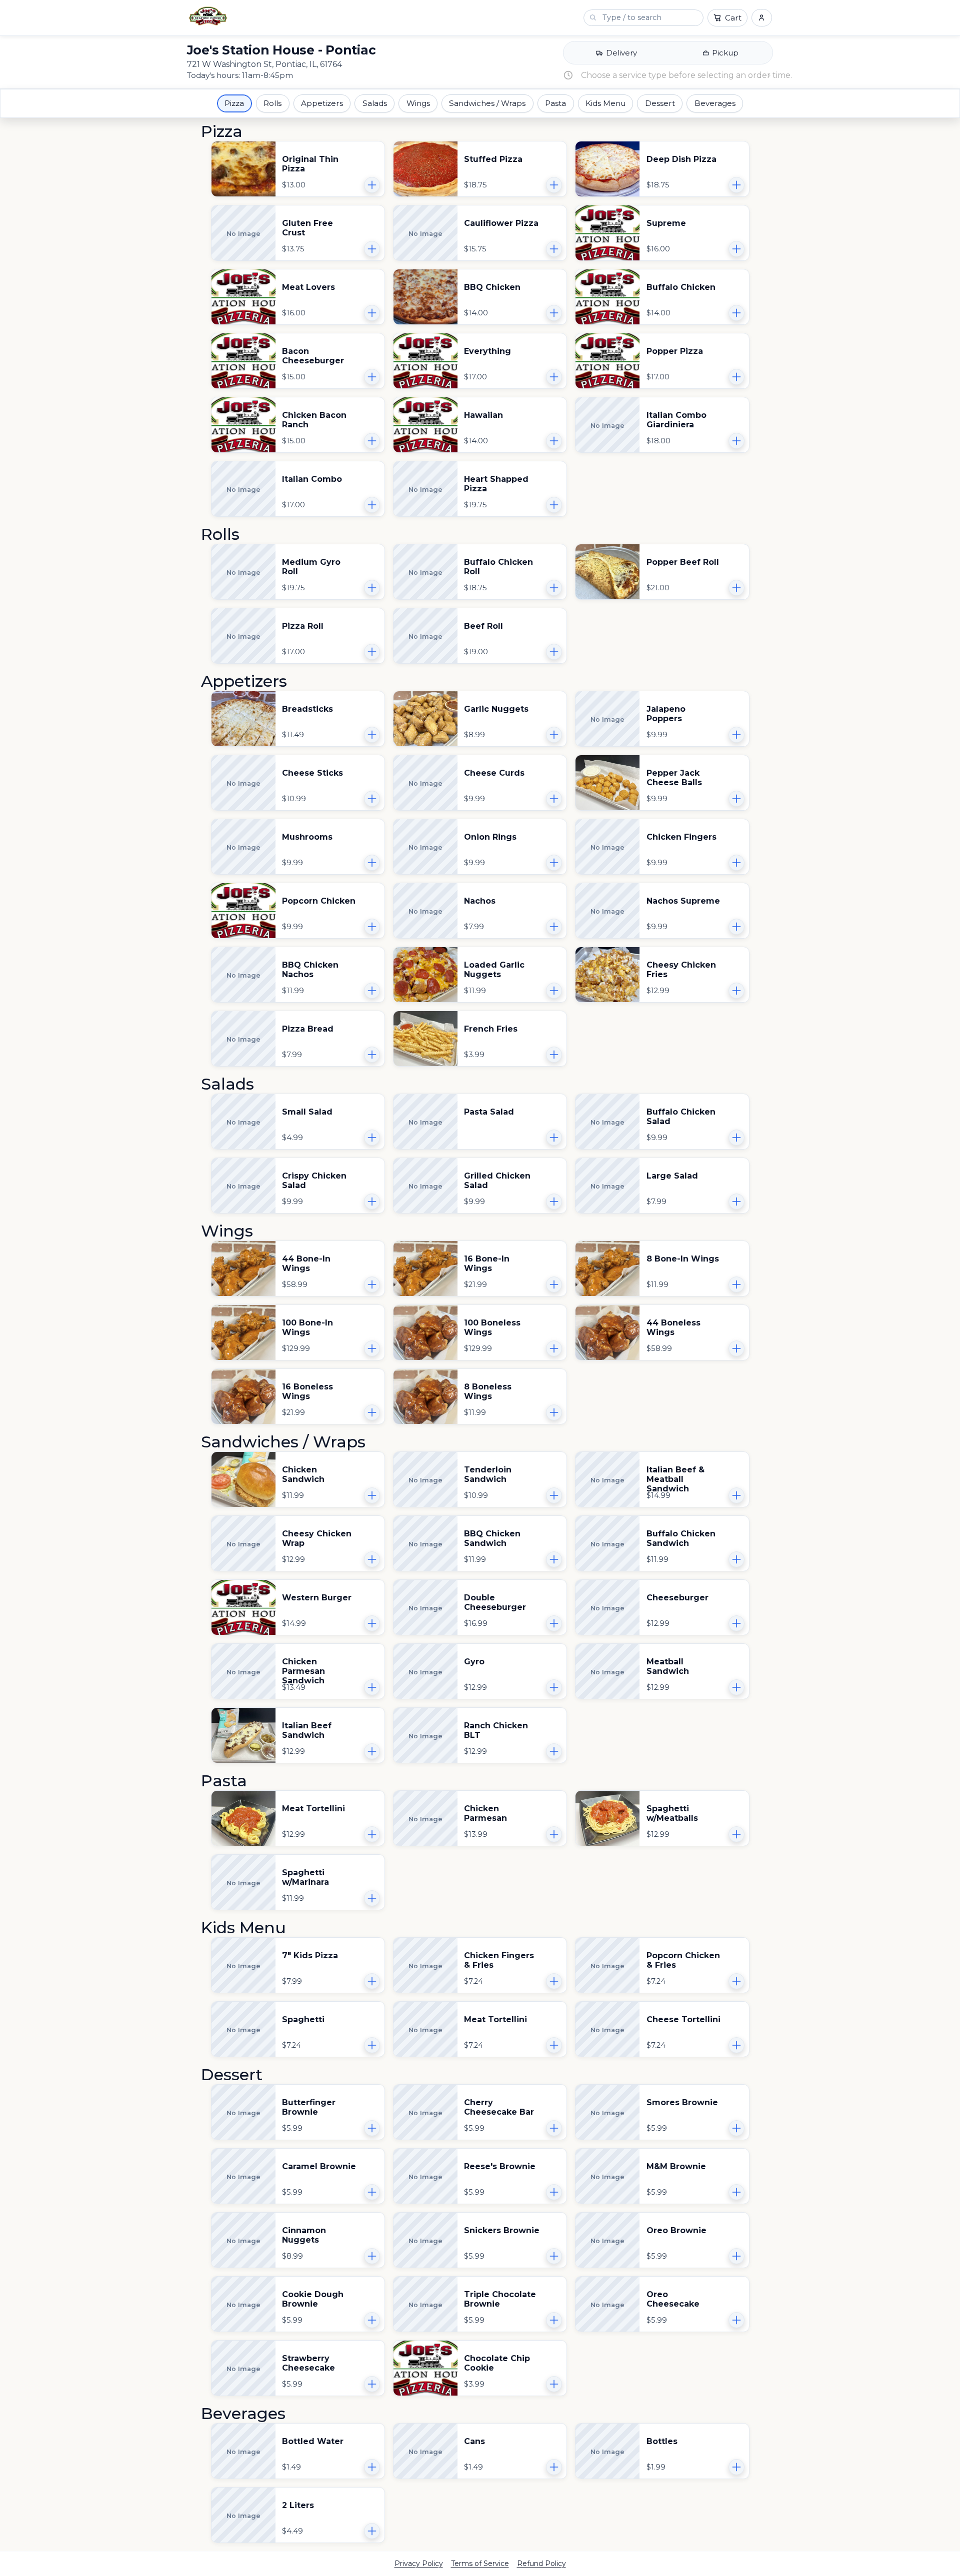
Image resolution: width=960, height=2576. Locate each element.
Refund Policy (541, 2564)
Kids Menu (605, 103)
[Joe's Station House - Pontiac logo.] (208, 16)
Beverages (715, 103)
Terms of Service (480, 2564)
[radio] (616, 53)
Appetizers (322, 103)
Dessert (660, 103)
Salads (375, 103)
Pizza (234, 103)
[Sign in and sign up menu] (762, 18)
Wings (418, 103)
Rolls (272, 103)
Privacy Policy (419, 2564)
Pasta (555, 103)
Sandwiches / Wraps (487, 103)
